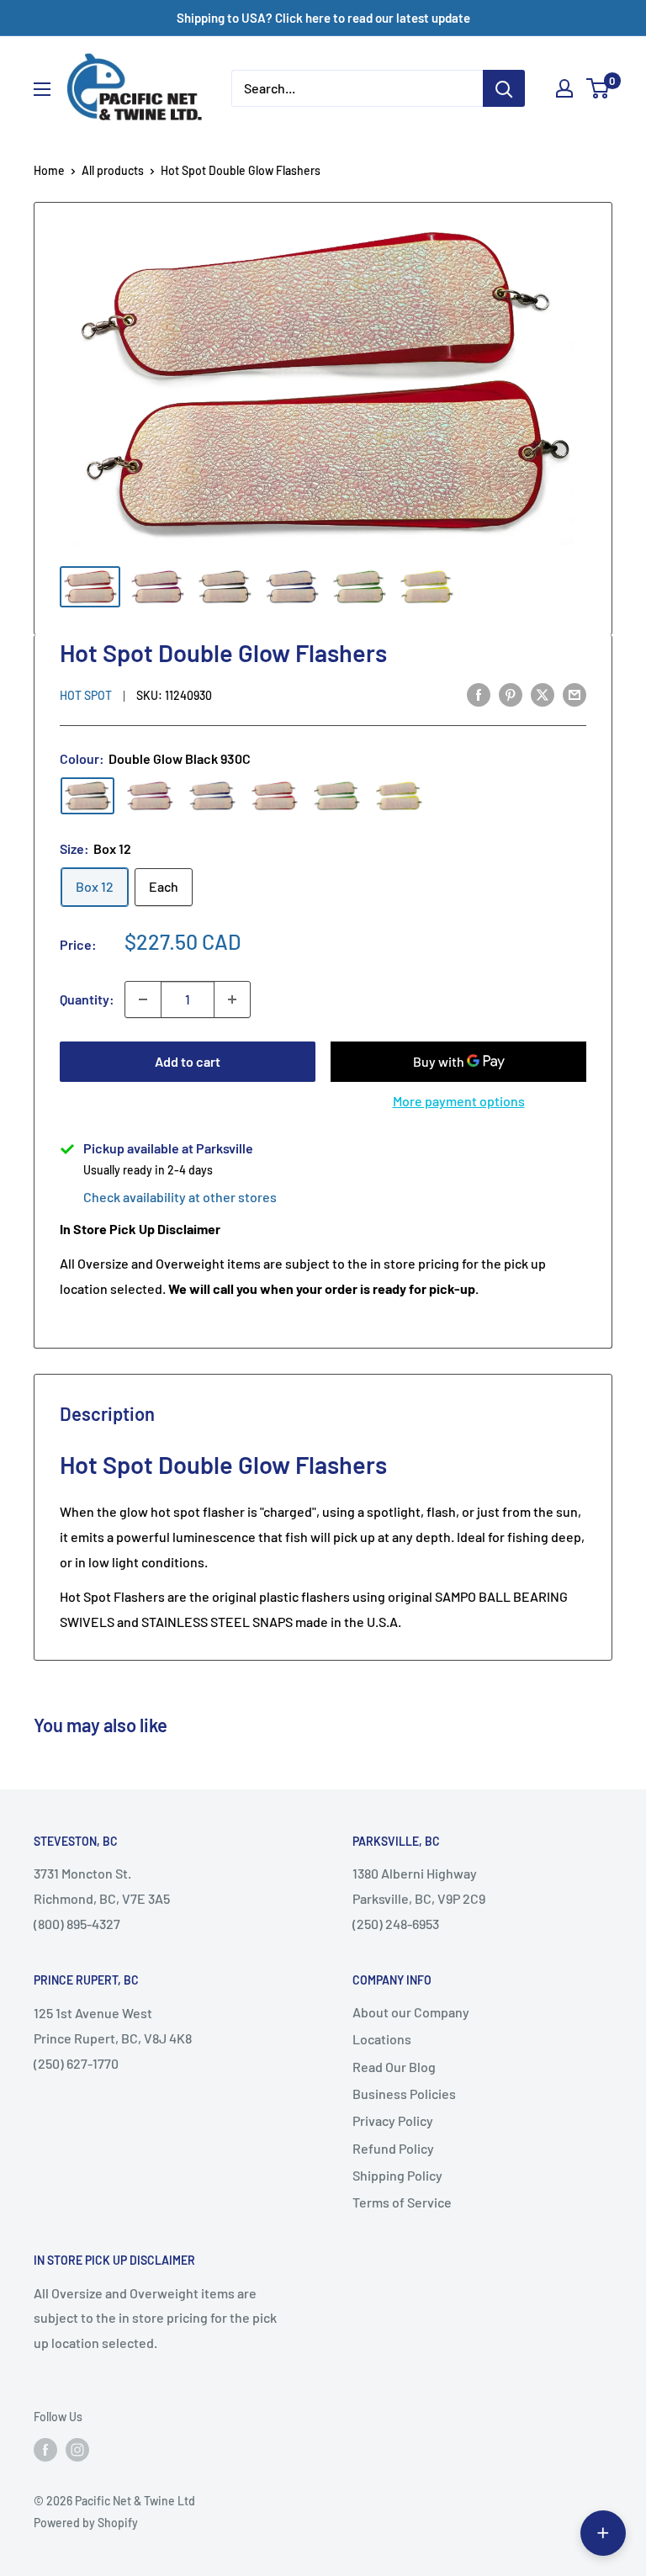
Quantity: (87, 999)
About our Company (411, 2012)
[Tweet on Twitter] (543, 694)
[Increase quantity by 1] (232, 999)
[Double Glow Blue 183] (212, 796)
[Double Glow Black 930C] (87, 796)
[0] (598, 88)
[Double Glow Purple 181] (150, 796)
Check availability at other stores (180, 1197)
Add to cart (188, 1061)
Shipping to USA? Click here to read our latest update (323, 18)
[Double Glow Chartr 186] (399, 796)
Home (49, 170)
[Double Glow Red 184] (274, 796)
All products (113, 170)
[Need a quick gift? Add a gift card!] (603, 2533)
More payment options (459, 1101)
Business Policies (404, 2094)
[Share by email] (575, 694)
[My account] (564, 88)
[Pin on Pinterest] (511, 694)
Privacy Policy (393, 2120)
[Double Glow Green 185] (336, 796)
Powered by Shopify (86, 2523)
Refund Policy (393, 2148)
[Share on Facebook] (479, 694)
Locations (382, 2039)
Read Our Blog (394, 2067)
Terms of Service (402, 2202)
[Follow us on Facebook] (45, 2450)
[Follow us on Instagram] (77, 2450)
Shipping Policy (397, 2175)
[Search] (504, 88)
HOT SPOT (86, 695)
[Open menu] (42, 89)
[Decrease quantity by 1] (143, 999)
